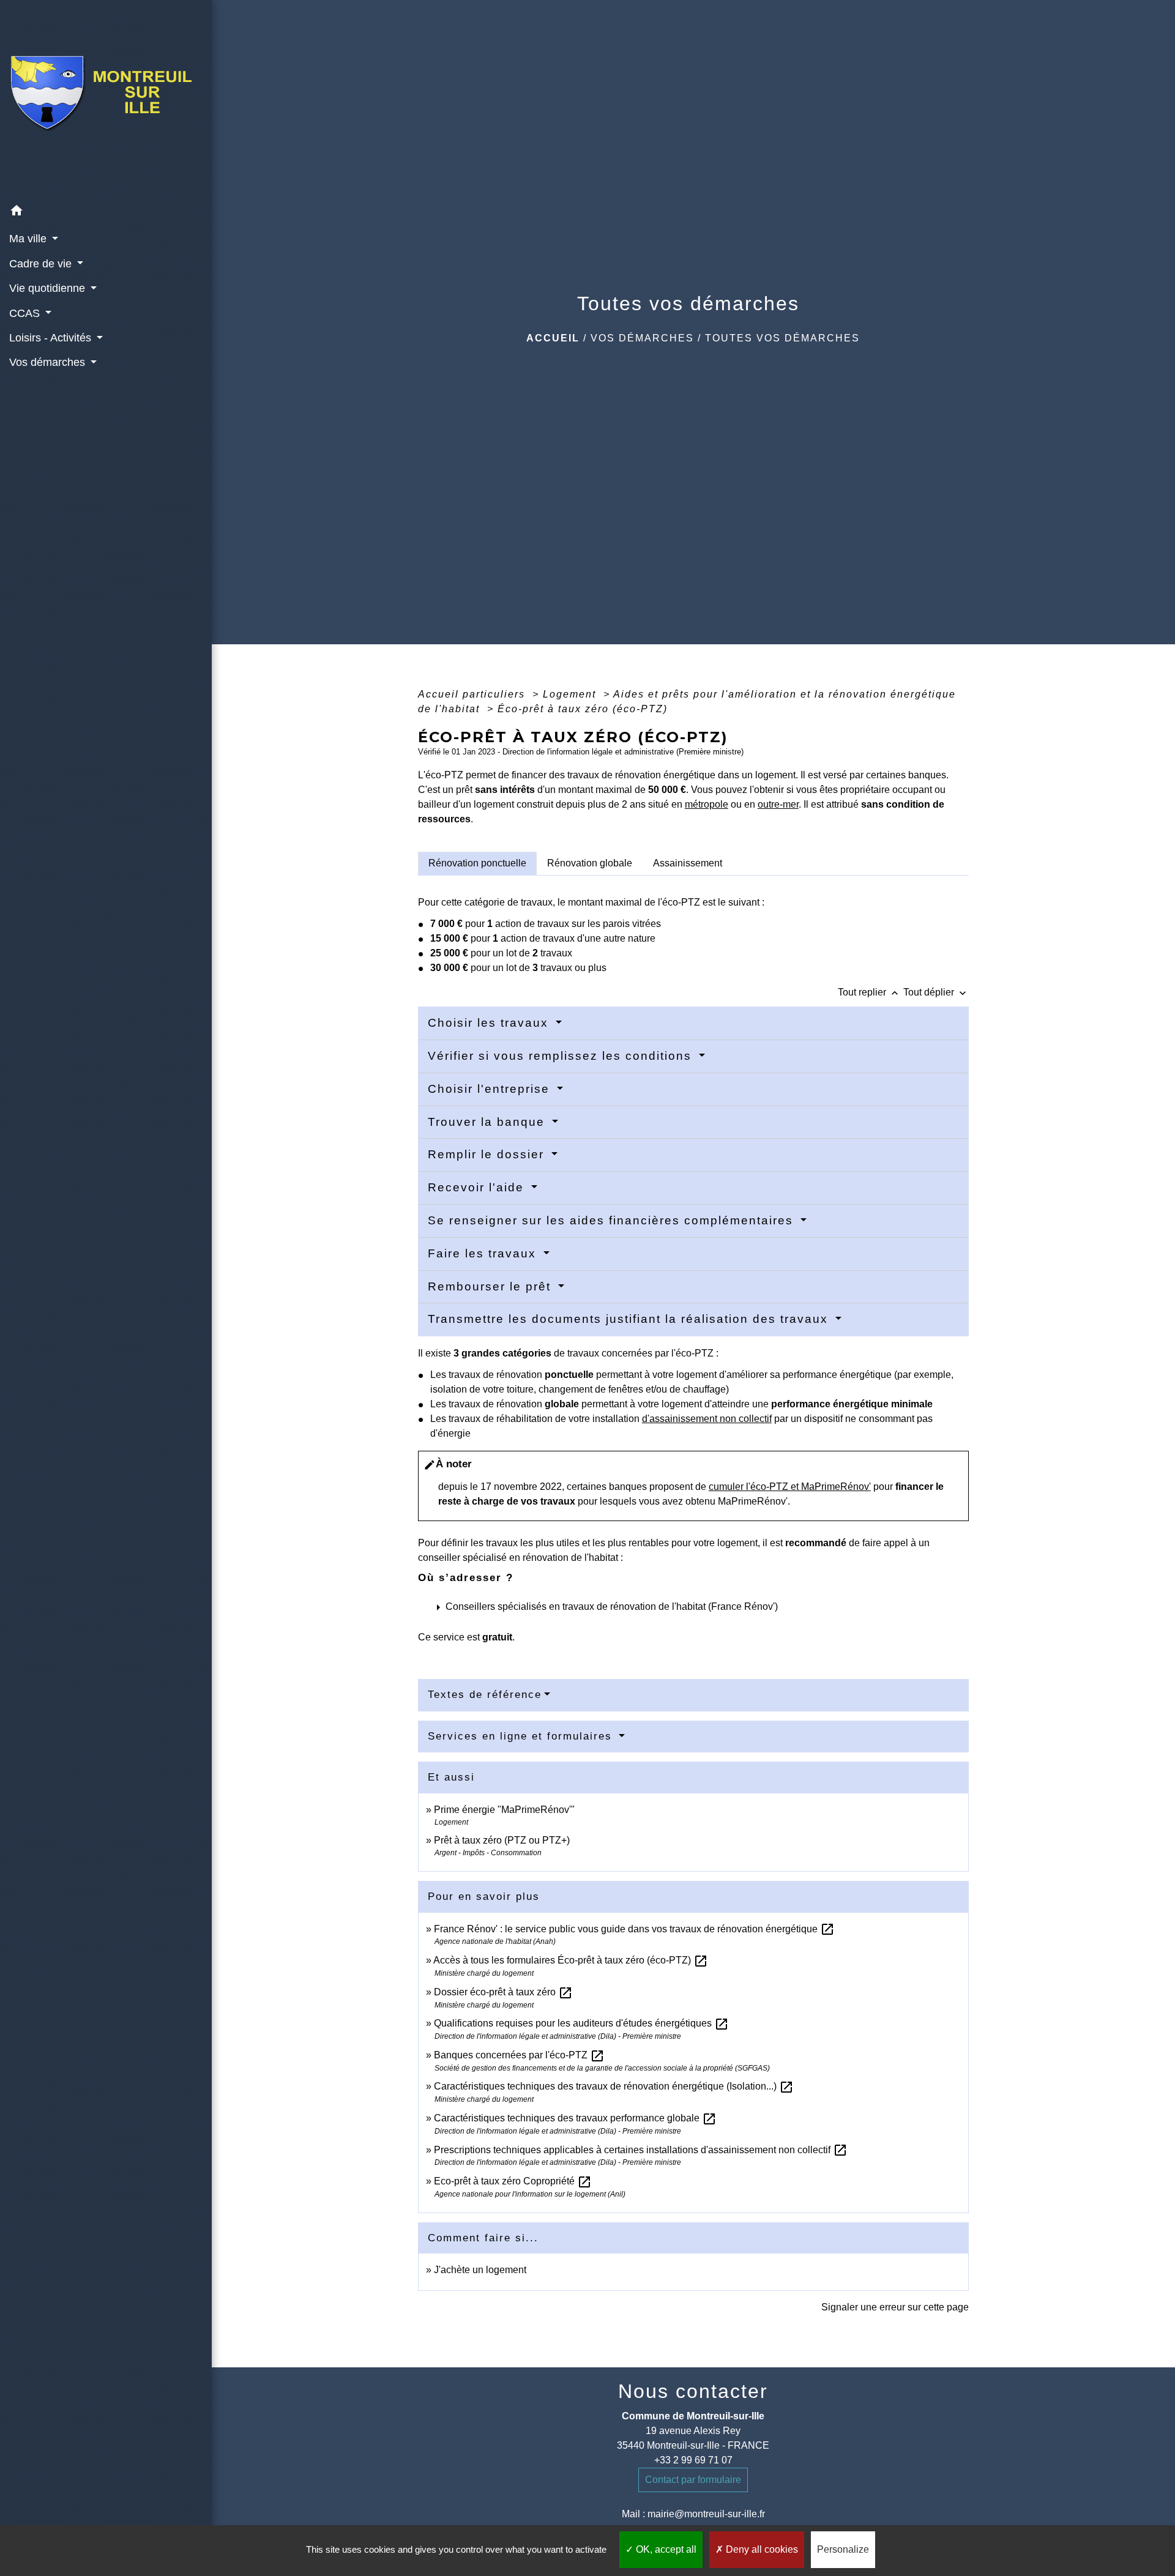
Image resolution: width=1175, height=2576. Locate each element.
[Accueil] (106, 99)
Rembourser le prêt (491, 1286)
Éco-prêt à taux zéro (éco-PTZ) (583, 709)
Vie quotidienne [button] (49, 288)
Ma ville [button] (29, 239)
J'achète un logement (480, 2270)
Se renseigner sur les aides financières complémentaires (613, 1220)
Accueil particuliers (473, 694)
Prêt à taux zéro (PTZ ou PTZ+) (502, 1840)
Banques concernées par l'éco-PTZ (519, 2055)
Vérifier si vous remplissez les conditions (562, 1056)
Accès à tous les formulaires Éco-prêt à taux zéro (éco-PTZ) (571, 1960)
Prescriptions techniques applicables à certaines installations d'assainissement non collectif (641, 2150)
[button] (106, 213)
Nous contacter (693, 2391)
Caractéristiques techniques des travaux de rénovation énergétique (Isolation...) (614, 2086)
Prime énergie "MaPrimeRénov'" (505, 1810)
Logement (571, 694)
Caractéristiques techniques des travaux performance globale (575, 2118)
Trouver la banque (488, 1122)
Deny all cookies (761, 2549)
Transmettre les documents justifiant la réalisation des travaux (630, 1319)
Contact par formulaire (693, 2480)
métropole (707, 804)
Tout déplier (936, 992)
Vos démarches (642, 338)
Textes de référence (485, 1695)
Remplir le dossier (488, 1154)
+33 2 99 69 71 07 (693, 2460)
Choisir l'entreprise (491, 1089)
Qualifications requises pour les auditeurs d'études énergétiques (581, 2023)
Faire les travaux (484, 1253)
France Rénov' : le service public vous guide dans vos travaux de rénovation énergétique (634, 1929)
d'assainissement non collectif (707, 1419)
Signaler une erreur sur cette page (895, 2307)
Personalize (843, 2549)
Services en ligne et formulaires (522, 1736)
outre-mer (778, 804)
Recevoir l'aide (478, 1187)
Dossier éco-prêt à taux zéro (503, 1992)
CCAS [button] (26, 313)
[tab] (477, 863)
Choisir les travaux (490, 1023)
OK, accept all (665, 2549)
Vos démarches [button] (49, 362)
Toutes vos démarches (782, 338)
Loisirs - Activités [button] (52, 338)
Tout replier (869, 992)
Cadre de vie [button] (42, 264)
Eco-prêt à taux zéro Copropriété (513, 2181)
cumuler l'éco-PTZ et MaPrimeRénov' (790, 1487)
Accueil (553, 338)
